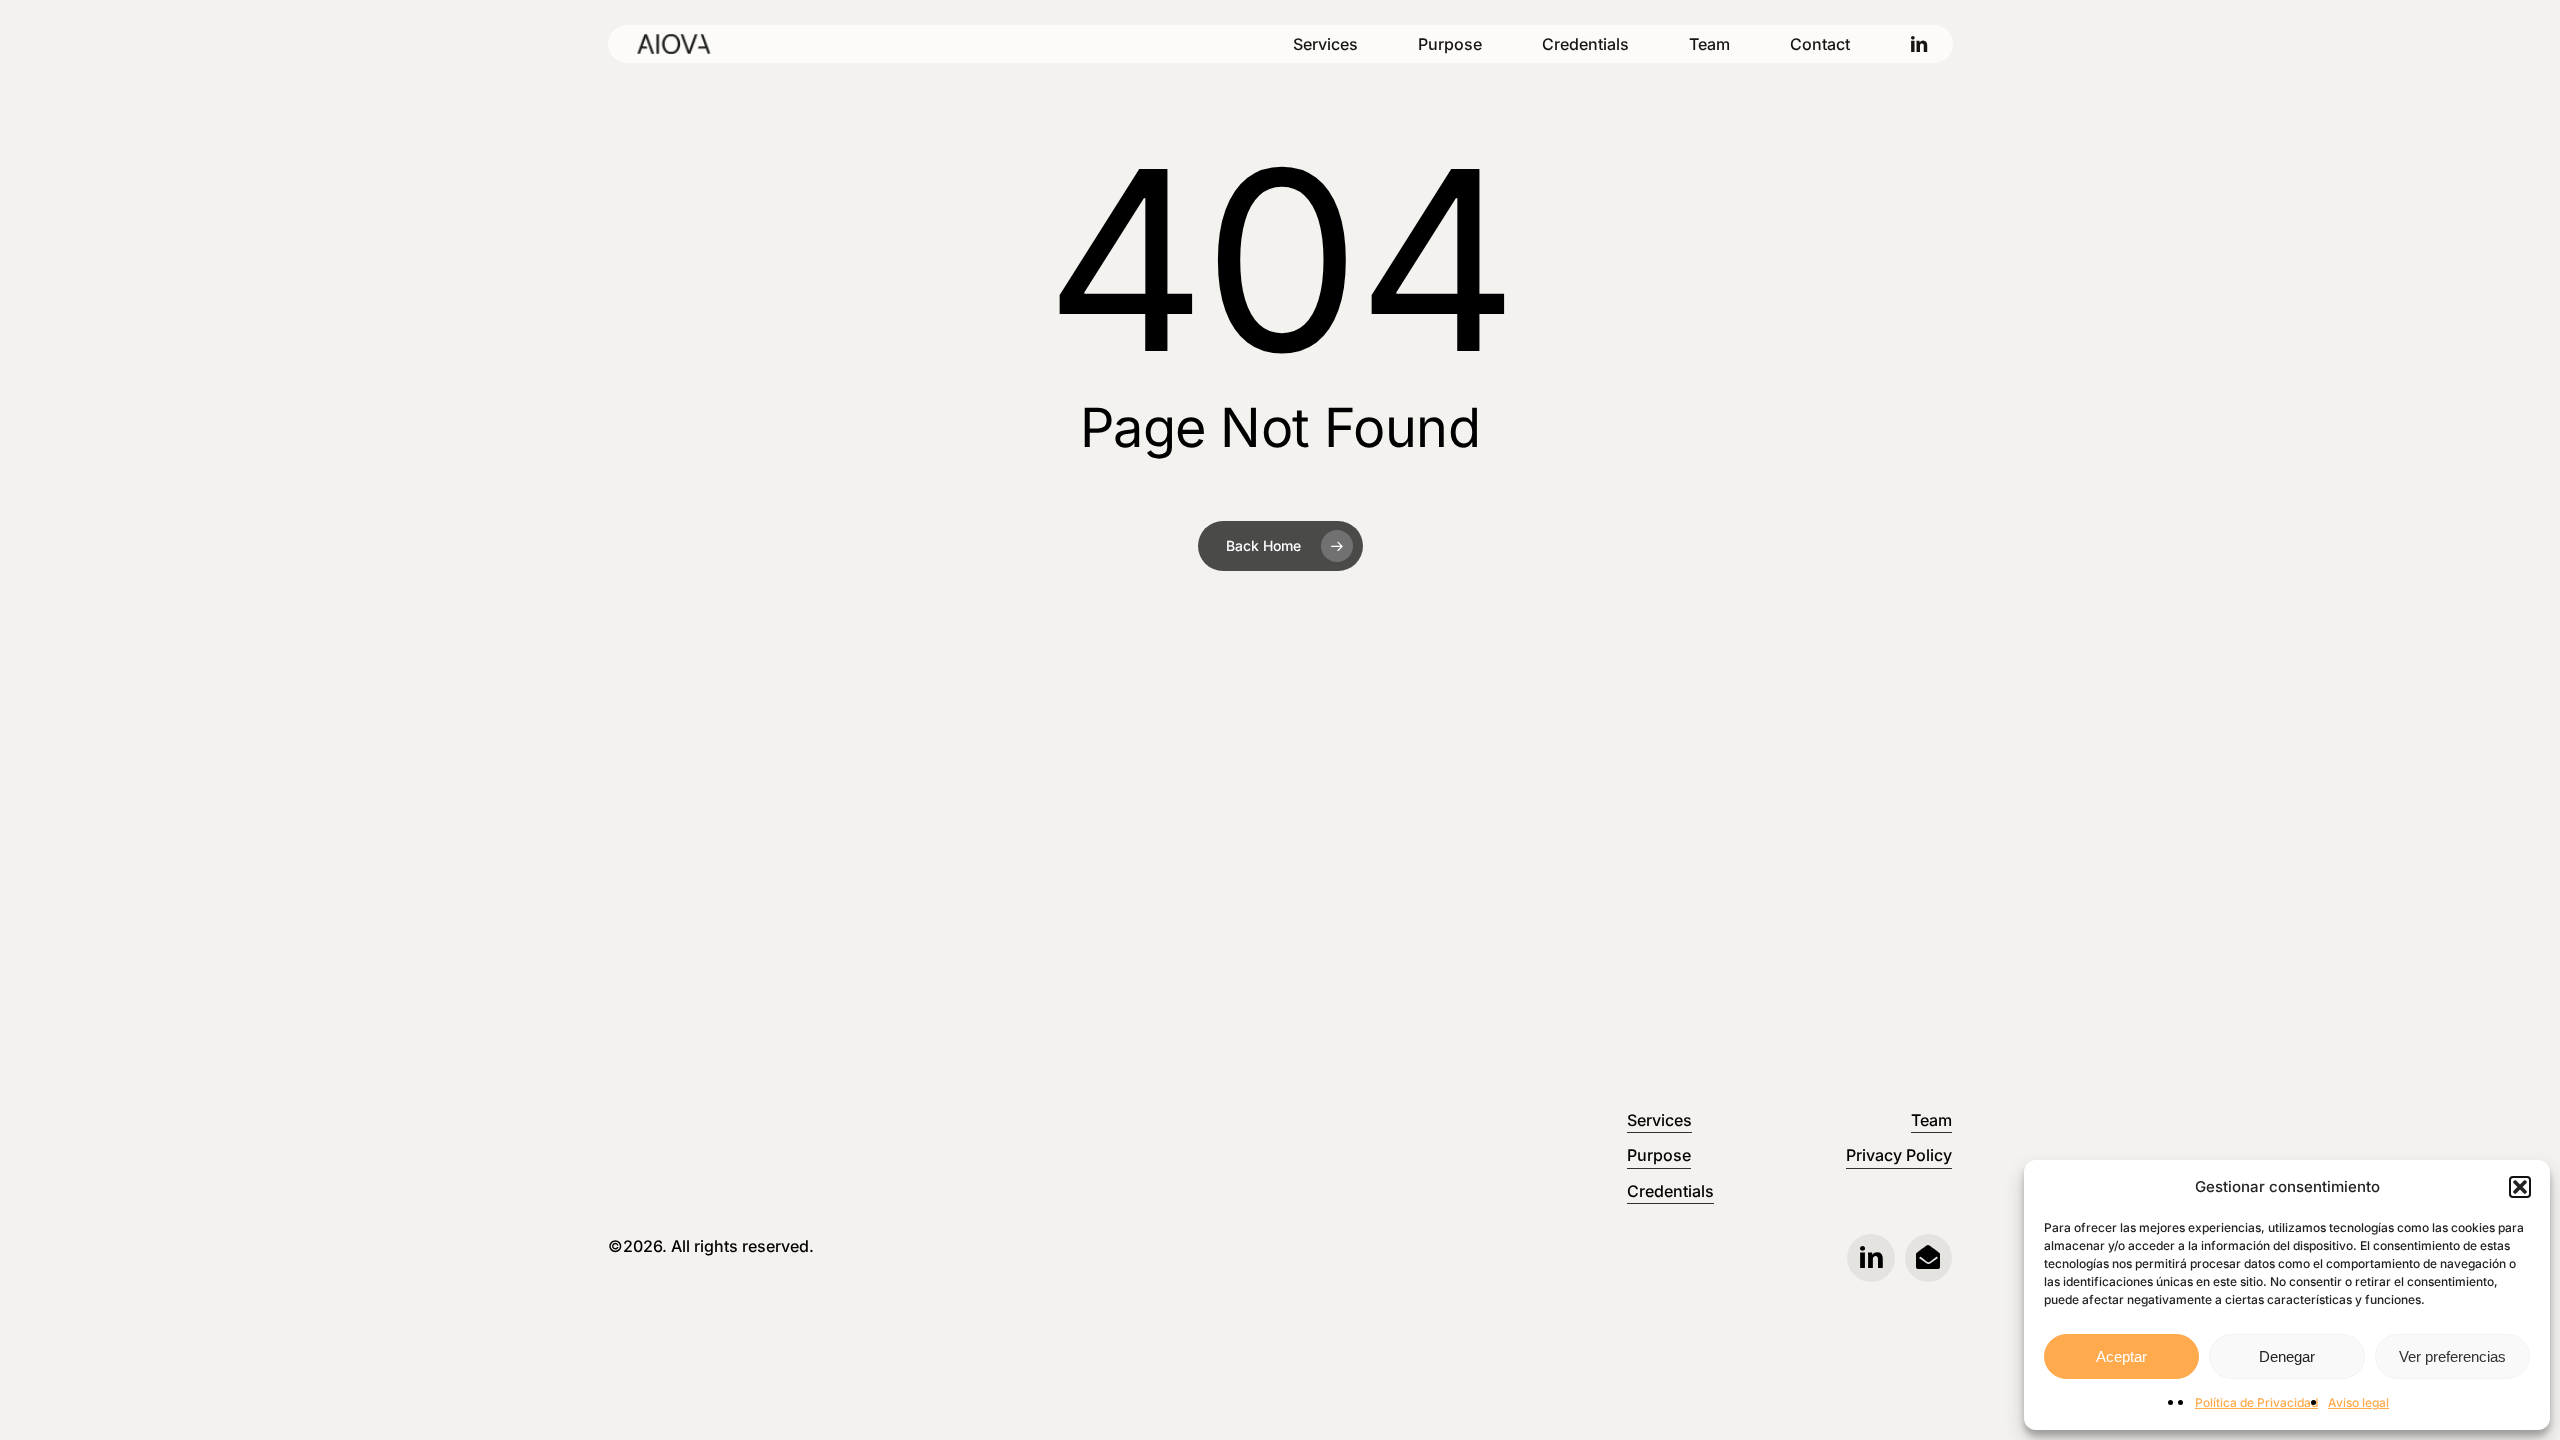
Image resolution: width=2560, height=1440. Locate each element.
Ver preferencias (2452, 1356)
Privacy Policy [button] (1899, 1155)
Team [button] (1931, 1120)
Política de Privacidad (2256, 1402)
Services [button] (1659, 1120)
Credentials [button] (1670, 1191)
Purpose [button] (1659, 1155)
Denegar (2287, 1356)
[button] (2520, 1187)
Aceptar (2121, 1356)
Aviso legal (2358, 1402)
